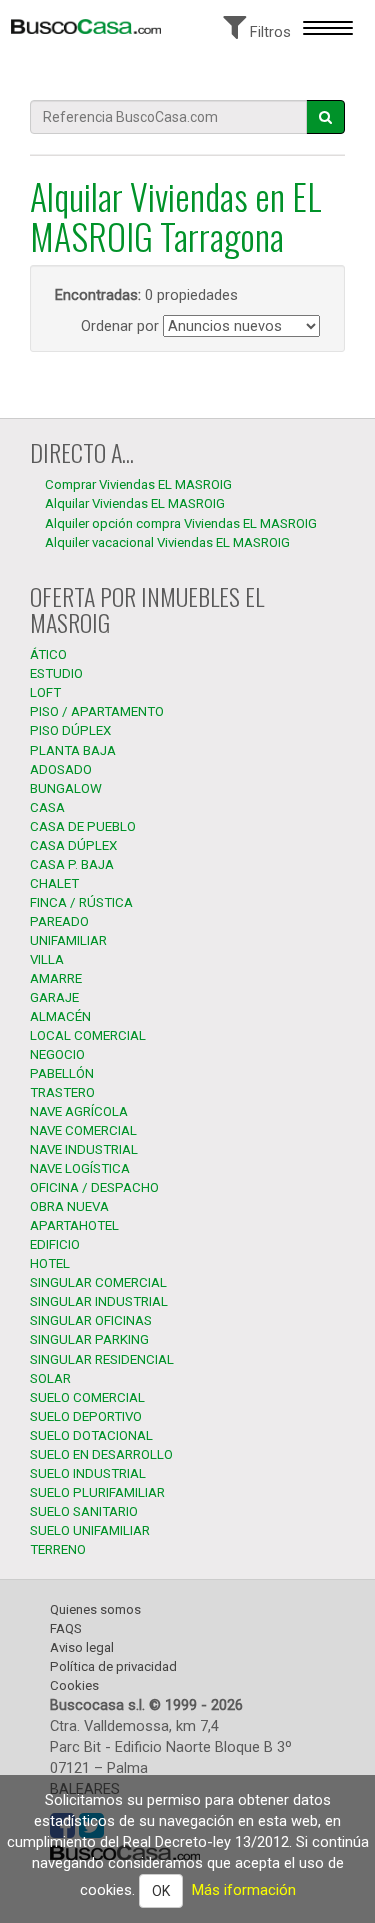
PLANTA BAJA (73, 750)
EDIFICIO (55, 1244)
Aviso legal (82, 1647)
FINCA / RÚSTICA (81, 902)
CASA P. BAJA (72, 864)
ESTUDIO (56, 673)
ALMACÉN (60, 1016)
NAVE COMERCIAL (83, 1130)
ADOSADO (61, 769)
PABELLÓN (62, 1073)
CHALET (54, 883)
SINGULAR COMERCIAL (98, 1282)
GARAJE (54, 997)
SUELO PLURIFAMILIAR (97, 1492)
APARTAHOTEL (74, 1225)
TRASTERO (62, 1092)
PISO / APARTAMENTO (97, 711)
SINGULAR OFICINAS (91, 1320)
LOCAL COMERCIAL (88, 1035)
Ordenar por (120, 326)
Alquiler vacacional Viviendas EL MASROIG (167, 542)
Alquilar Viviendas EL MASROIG (135, 503)
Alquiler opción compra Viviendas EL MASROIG (181, 523)
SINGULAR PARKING (89, 1339)
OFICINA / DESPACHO (94, 1187)
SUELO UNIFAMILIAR (90, 1530)
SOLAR (50, 1378)
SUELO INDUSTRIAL (88, 1473)
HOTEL (50, 1263)
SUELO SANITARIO (84, 1511)
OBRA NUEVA (69, 1206)
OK (161, 1891)
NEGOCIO (57, 1054)
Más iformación (244, 1890)
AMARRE (56, 978)
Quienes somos (95, 1609)
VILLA (47, 959)
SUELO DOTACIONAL (91, 1435)
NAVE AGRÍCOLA (79, 1111)
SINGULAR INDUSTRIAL (99, 1301)
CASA (47, 807)
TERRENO (58, 1549)
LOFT (45, 692)
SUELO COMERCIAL (87, 1397)
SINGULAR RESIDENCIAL (102, 1359)
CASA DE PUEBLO (83, 826)
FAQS (66, 1628)
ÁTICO (48, 654)
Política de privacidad (113, 1666)
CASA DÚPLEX (73, 845)
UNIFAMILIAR (68, 940)
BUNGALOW (66, 788)
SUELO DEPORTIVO (86, 1416)
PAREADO (59, 921)
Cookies (74, 1685)
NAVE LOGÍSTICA (80, 1168)
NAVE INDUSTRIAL (84, 1149)
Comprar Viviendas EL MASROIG (138, 484)
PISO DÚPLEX (70, 730)
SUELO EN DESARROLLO (101, 1454)
